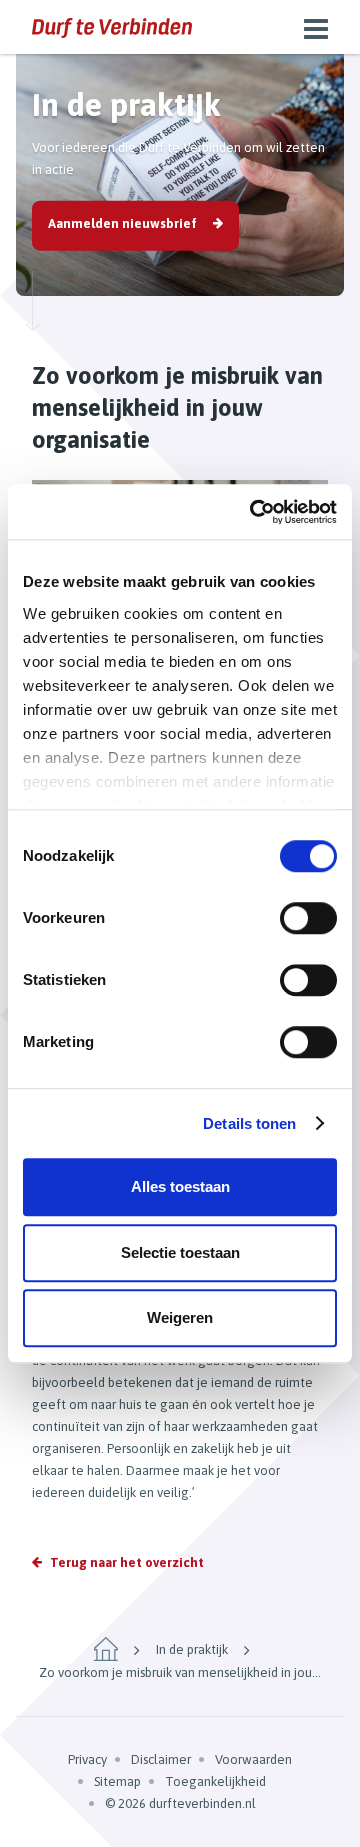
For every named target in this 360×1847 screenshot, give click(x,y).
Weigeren (180, 1317)
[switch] (308, 918)
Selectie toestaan (180, 1252)
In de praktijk (192, 1649)
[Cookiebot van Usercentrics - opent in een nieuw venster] (254, 512)
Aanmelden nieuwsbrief (122, 223)
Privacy (87, 1759)
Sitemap (117, 1781)
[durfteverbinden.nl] (112, 27)
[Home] (106, 1649)
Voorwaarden (253, 1759)
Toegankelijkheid (215, 1781)
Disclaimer (161, 1759)
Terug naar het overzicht (127, 1562)
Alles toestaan (180, 1186)
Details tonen (249, 1123)
